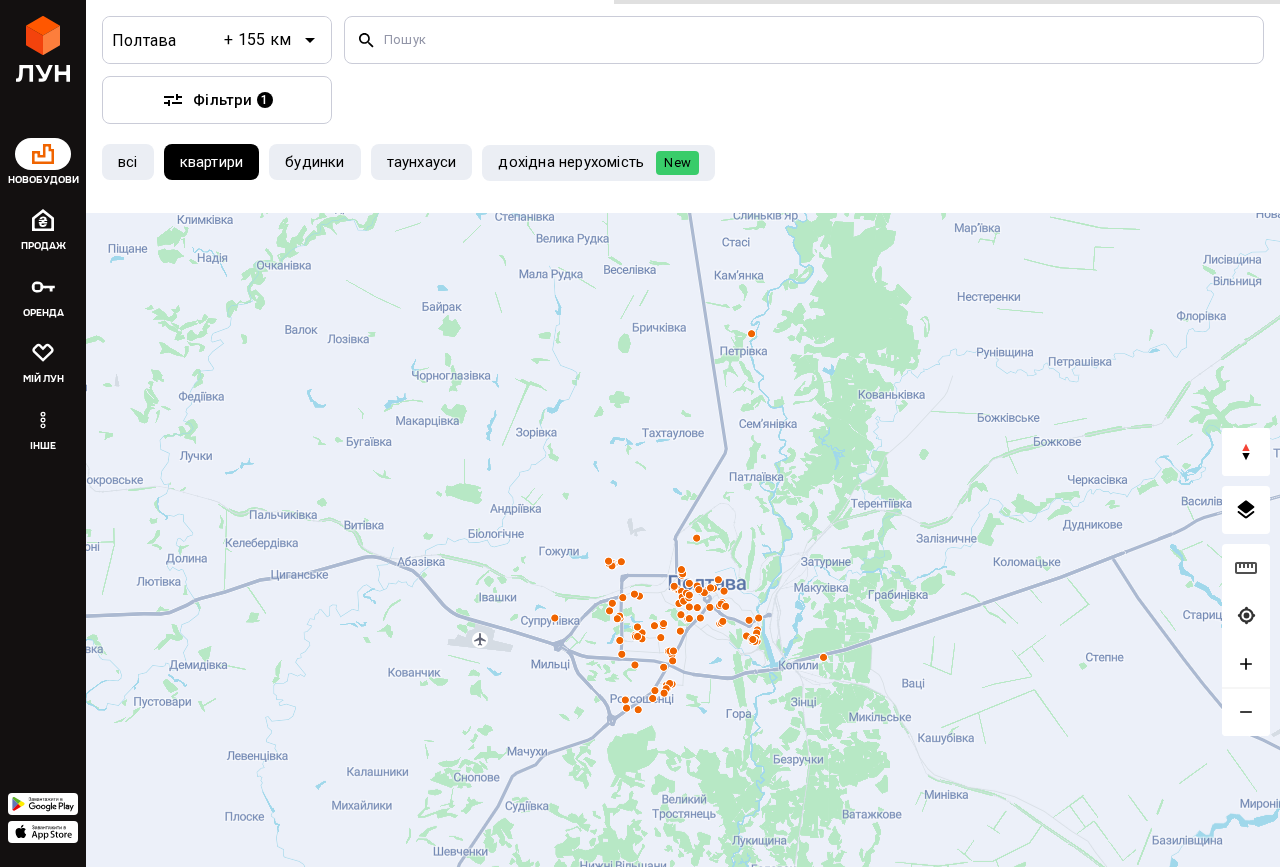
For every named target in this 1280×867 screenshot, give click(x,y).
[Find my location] (1246, 616)
